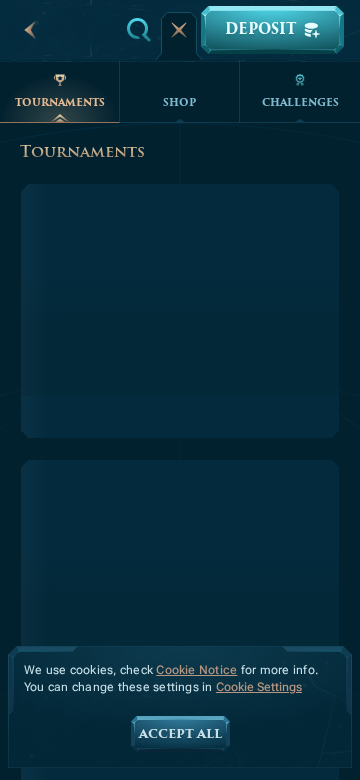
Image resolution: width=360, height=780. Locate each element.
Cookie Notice (196, 670)
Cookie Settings (259, 687)
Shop (179, 102)
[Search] (139, 30)
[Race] (179, 30)
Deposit (260, 29)
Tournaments (60, 102)
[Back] (30, 30)
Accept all (180, 734)
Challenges (300, 102)
